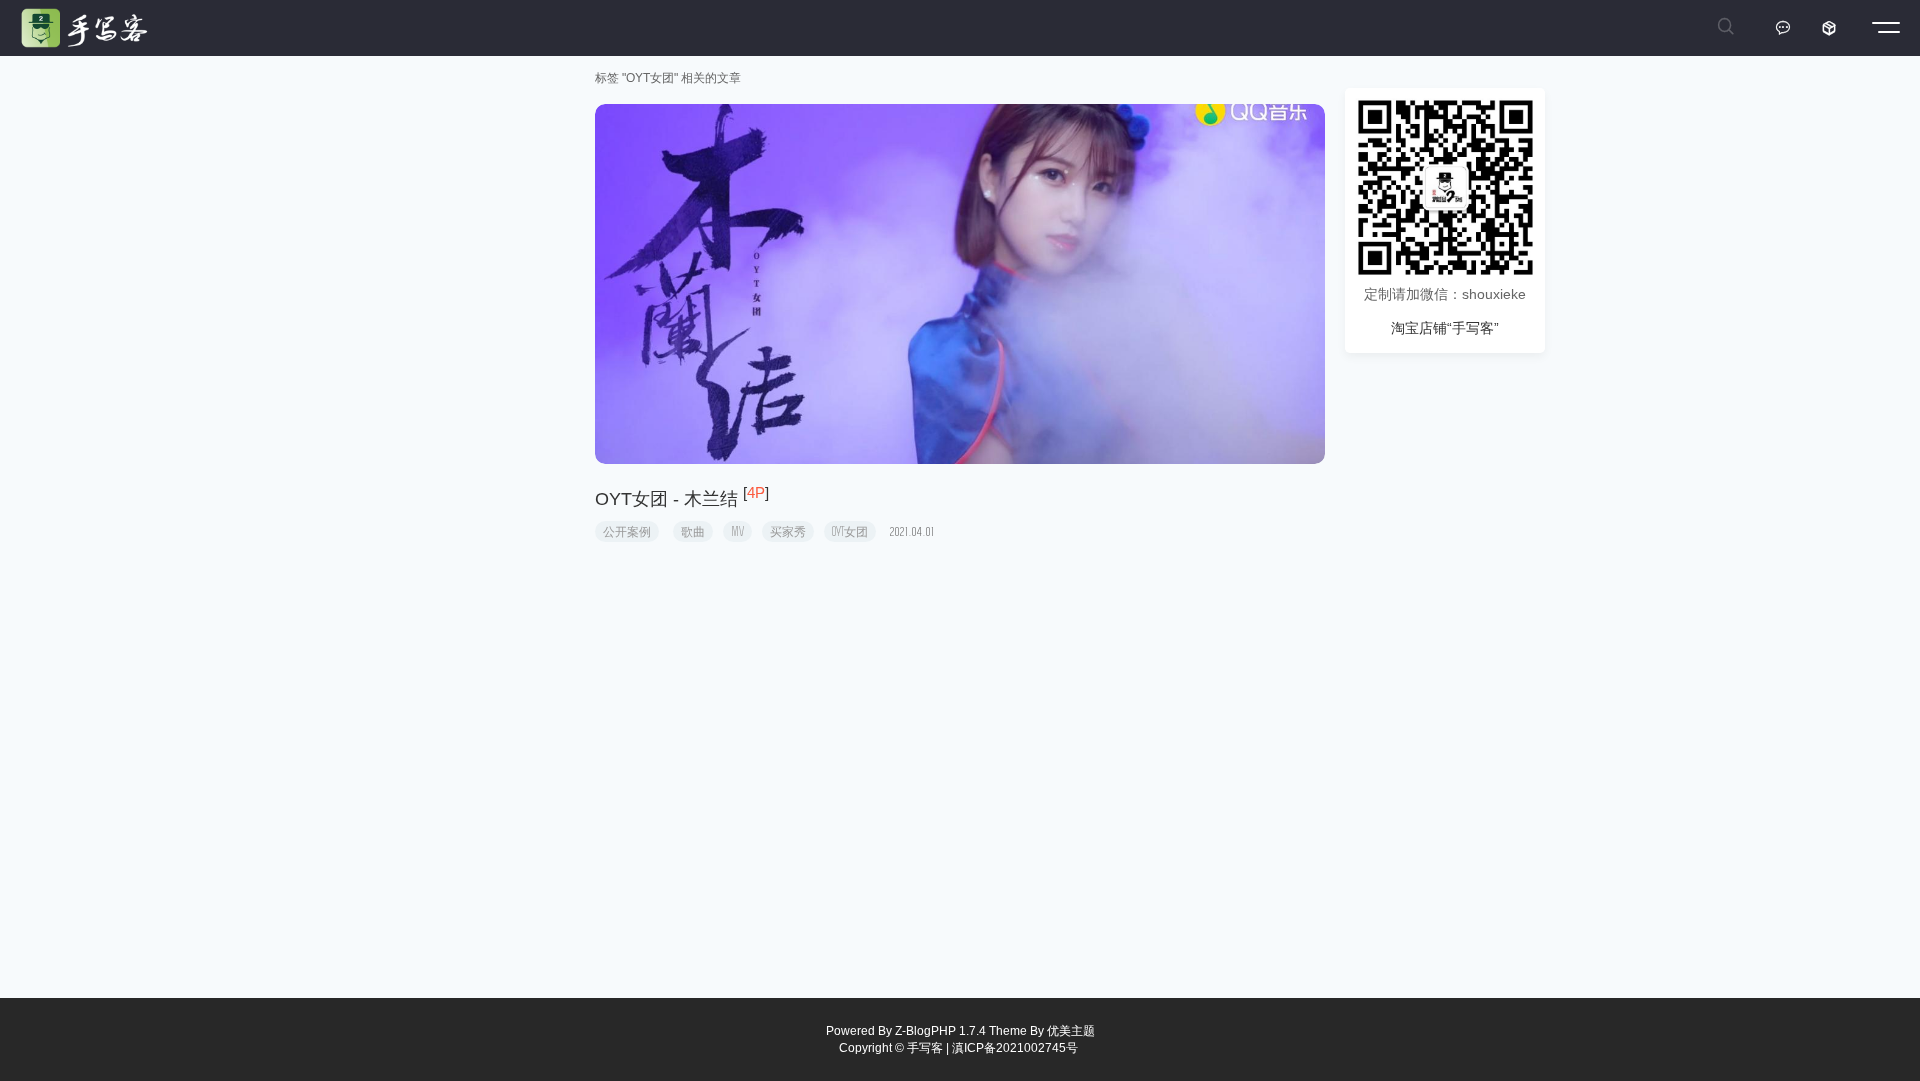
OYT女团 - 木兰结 (666, 499)
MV (737, 531)
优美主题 (1071, 1031)
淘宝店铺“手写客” (1445, 328)
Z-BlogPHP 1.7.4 (940, 1031)
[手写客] (89, 28)
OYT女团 (850, 531)
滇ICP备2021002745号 (1015, 1048)
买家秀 (788, 531)
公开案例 (627, 531)
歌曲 (693, 531)
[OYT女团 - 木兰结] (960, 284)
